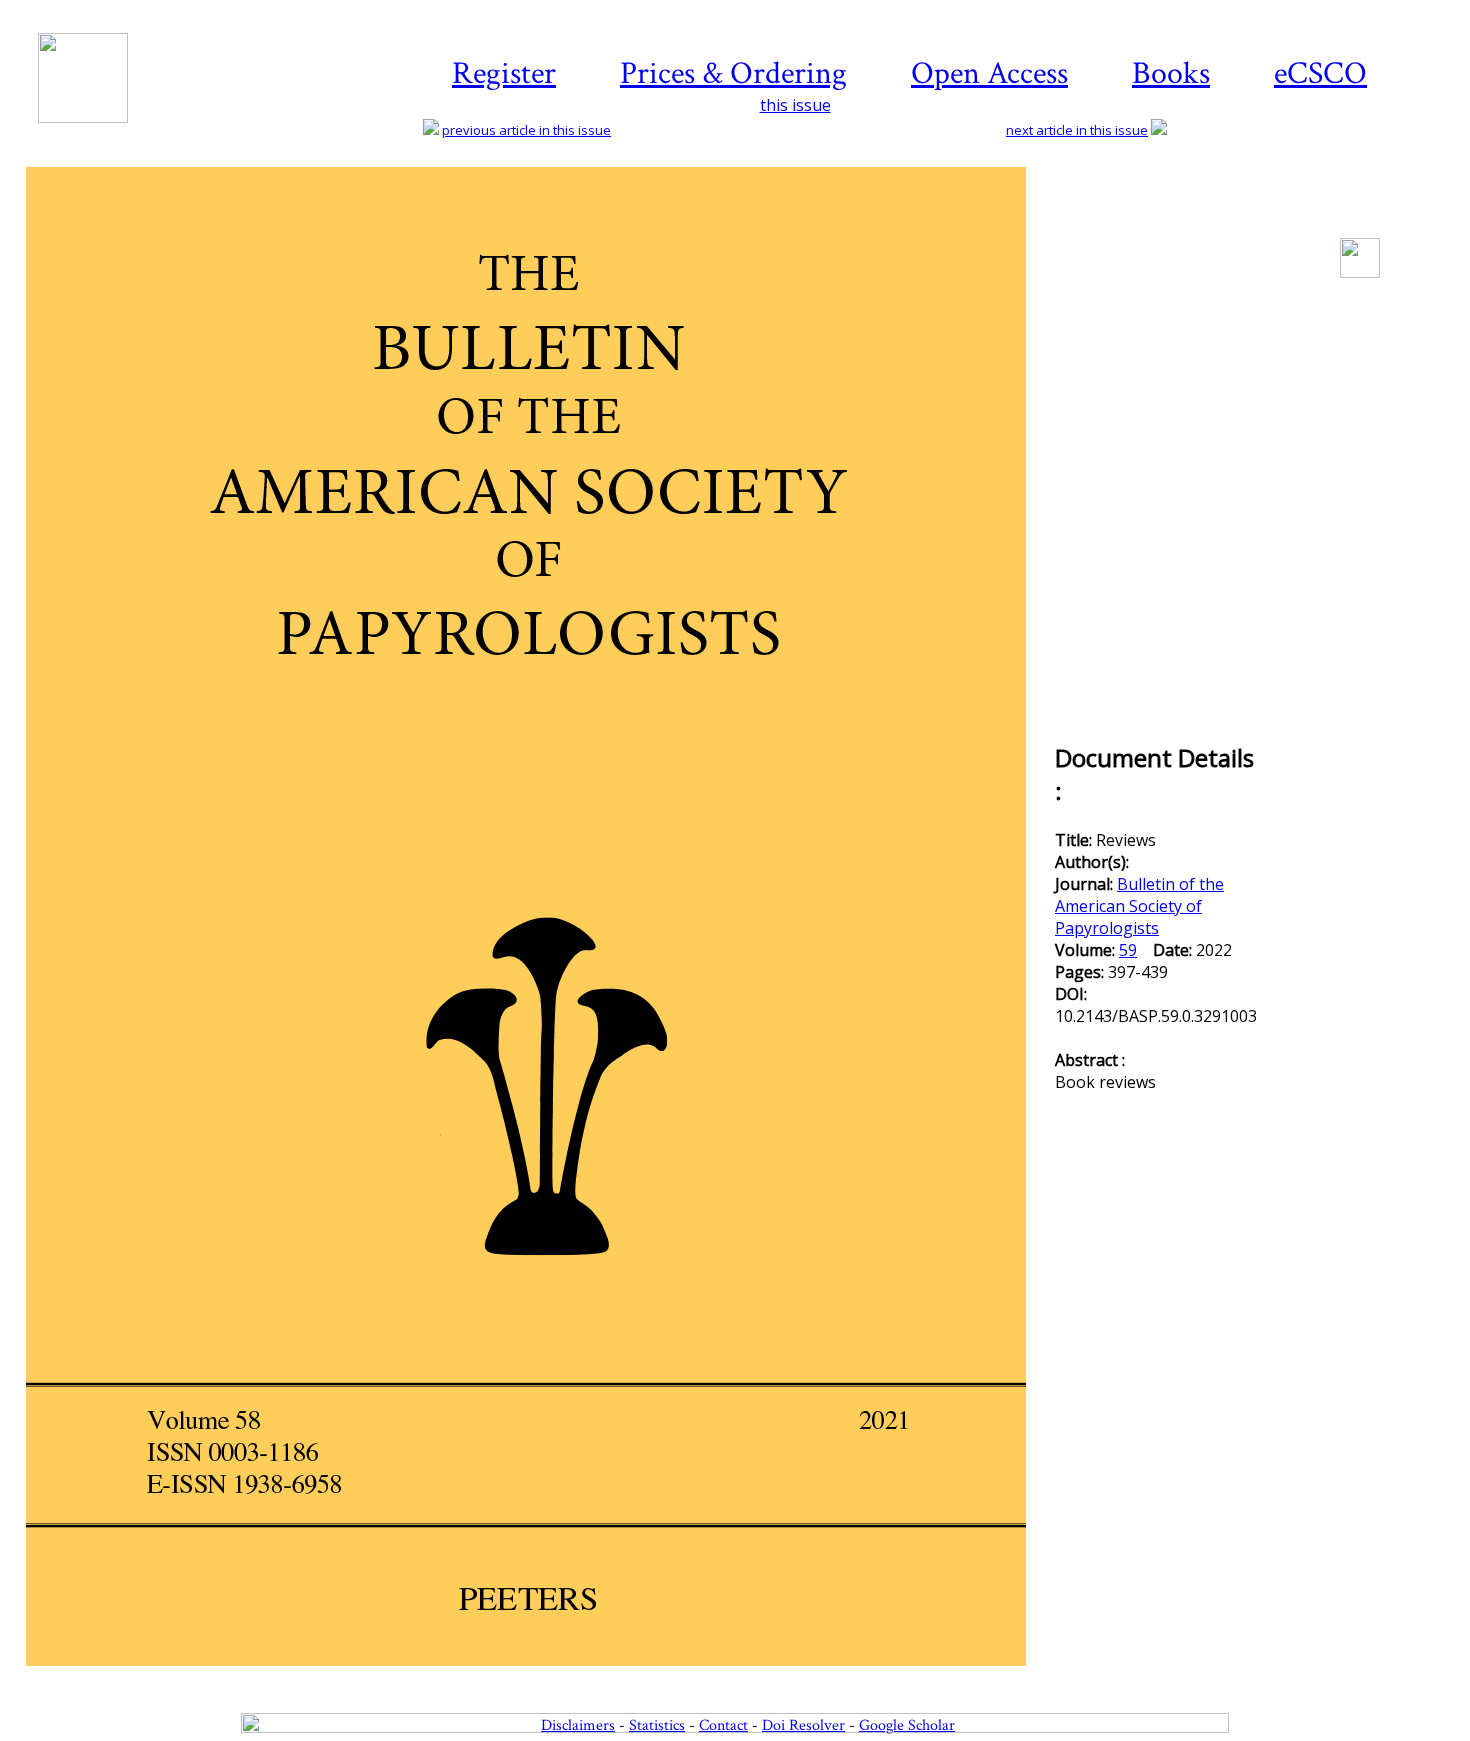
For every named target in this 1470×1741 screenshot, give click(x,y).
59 (1128, 950)
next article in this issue (1077, 130)
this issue (795, 105)
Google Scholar (907, 1725)
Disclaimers (578, 1725)
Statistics (657, 1725)
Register (504, 73)
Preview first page (538, 1677)
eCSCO (1320, 73)
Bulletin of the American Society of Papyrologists (1139, 906)
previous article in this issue (526, 130)
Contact (723, 1725)
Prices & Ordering (733, 73)
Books (1171, 73)
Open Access (989, 73)
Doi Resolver (803, 1725)
